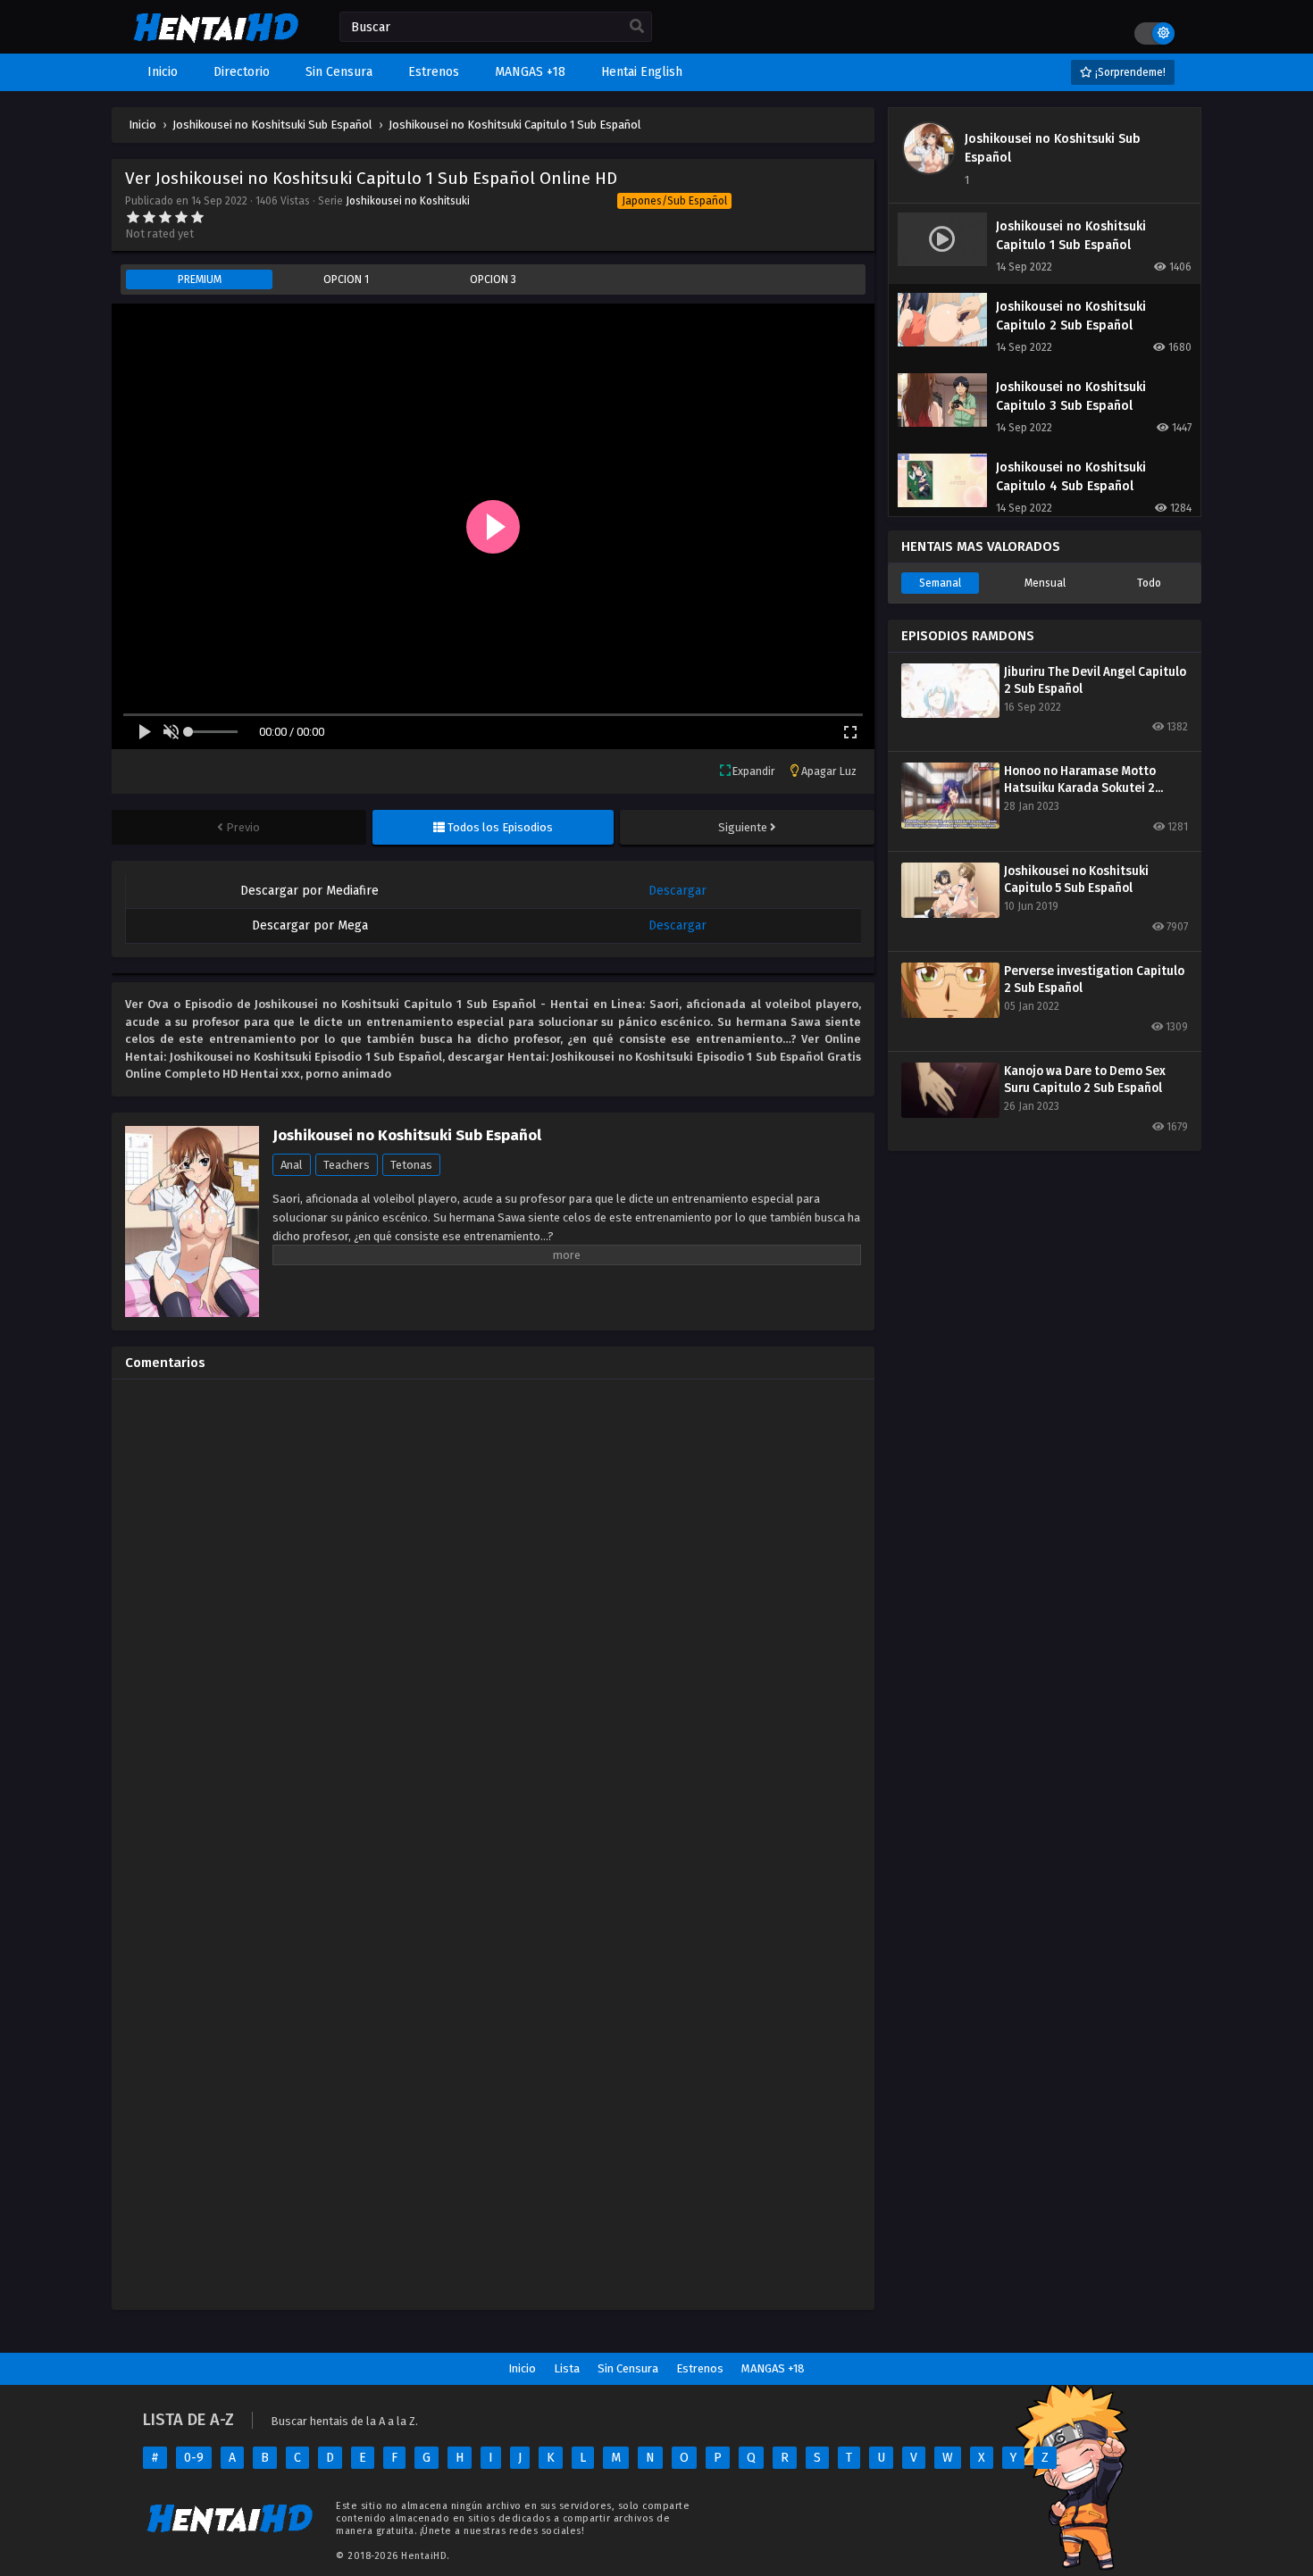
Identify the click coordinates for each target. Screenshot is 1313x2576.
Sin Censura (628, 2368)
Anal (292, 1165)
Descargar (677, 891)
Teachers (347, 1165)
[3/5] (165, 217)
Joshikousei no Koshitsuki (408, 201)
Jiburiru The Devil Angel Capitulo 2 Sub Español (1095, 680)
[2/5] (149, 217)
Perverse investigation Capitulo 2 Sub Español (1094, 980)
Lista (567, 2368)
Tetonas (411, 1165)
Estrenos (700, 2368)
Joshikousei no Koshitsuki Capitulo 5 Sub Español (1076, 880)
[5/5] (197, 217)
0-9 (194, 2458)
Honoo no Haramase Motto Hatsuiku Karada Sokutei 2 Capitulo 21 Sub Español (1080, 780)
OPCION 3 (493, 279)
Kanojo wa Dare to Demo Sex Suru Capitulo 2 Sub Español (1085, 1080)
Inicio (522, 2368)
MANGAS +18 (773, 2368)
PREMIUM (200, 279)
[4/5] (181, 217)
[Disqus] (493, 1616)
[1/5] (133, 217)
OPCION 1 (346, 279)
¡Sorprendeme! (1129, 72)
